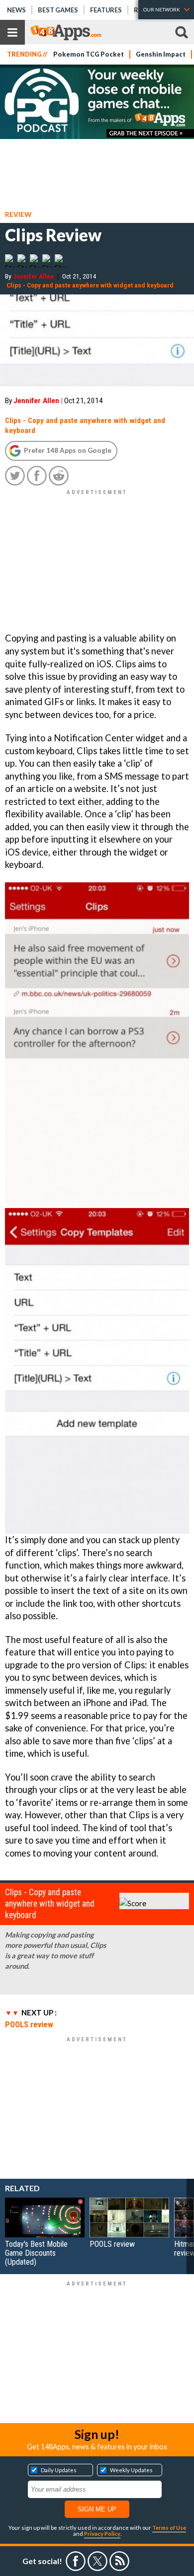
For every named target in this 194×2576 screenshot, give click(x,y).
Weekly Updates (131, 2470)
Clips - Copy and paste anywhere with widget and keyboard (90, 285)
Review (18, 214)
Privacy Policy (102, 2534)
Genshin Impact (161, 54)
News (16, 10)
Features (106, 10)
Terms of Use (169, 2528)
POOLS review (29, 2024)
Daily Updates (59, 2470)
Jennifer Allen (33, 276)
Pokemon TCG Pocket (89, 54)
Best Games (58, 10)
